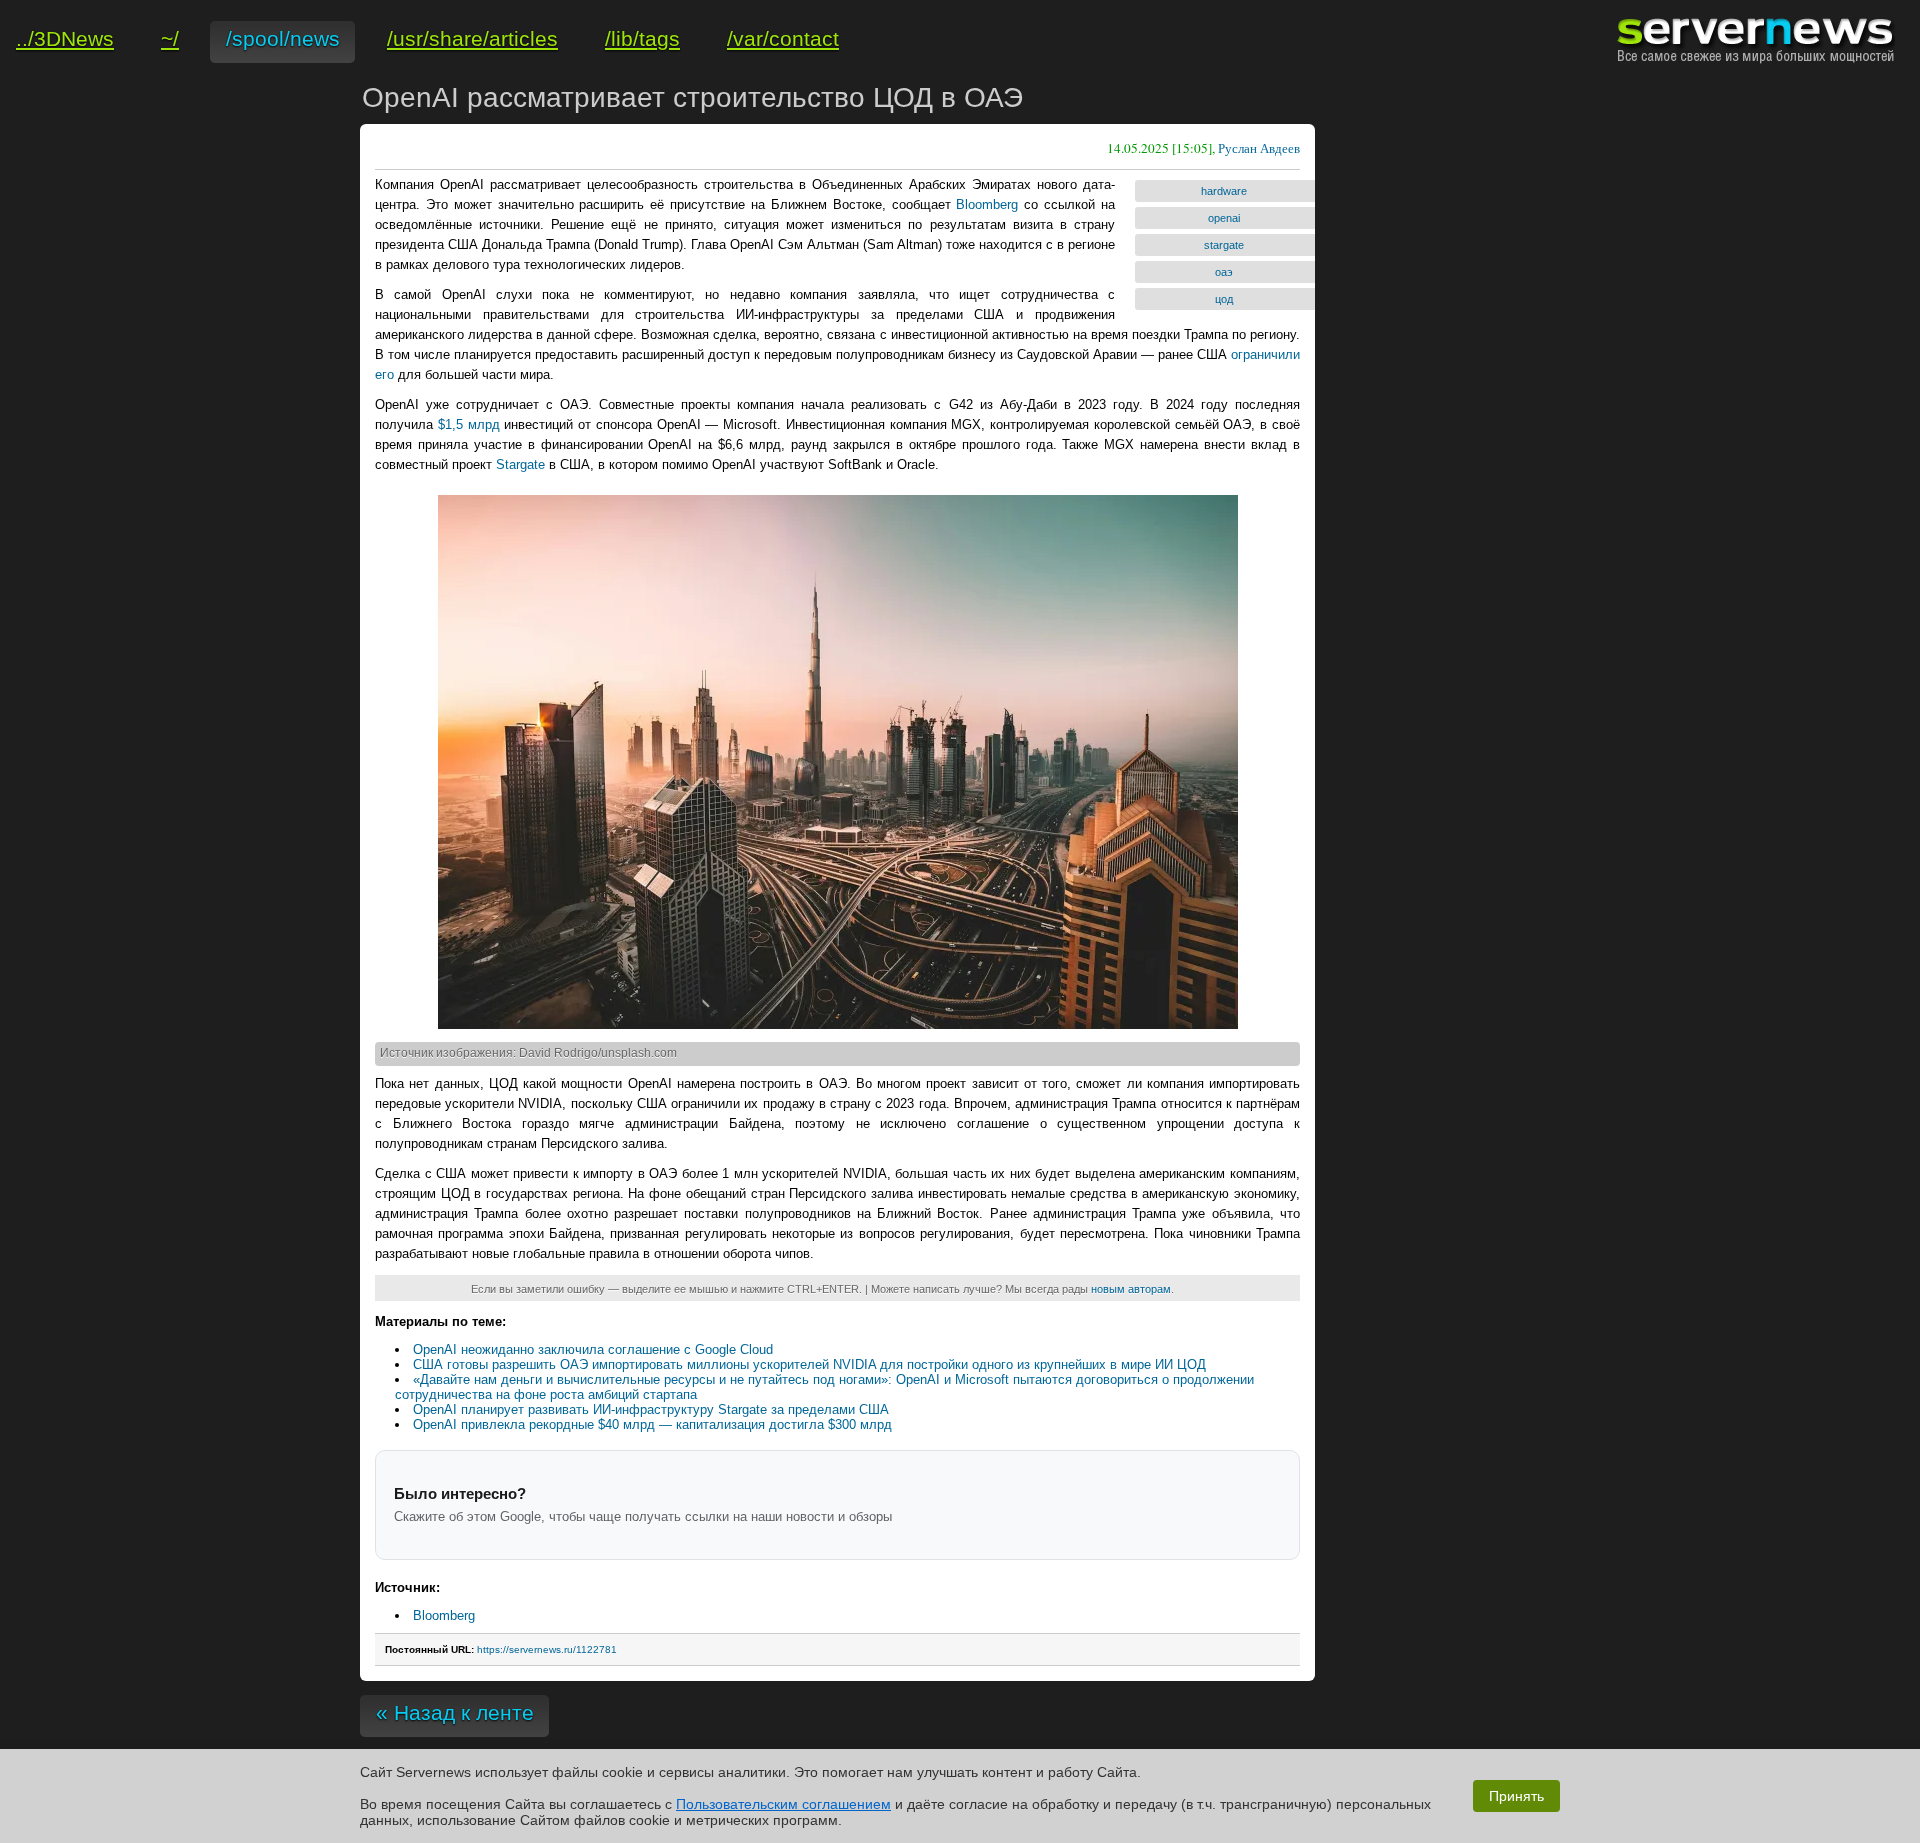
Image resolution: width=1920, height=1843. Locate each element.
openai (1224, 218)
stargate (1224, 245)
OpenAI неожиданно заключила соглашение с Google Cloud (593, 1349)
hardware (1224, 191)
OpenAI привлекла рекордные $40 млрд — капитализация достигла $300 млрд (652, 1424)
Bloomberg (987, 204)
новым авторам (1131, 1289)
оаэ (1224, 272)
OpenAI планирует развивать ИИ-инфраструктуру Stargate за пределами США (651, 1409)
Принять (1516, 1796)
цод (1224, 299)
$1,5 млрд (469, 424)
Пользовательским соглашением (783, 1804)
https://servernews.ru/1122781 (547, 1649)
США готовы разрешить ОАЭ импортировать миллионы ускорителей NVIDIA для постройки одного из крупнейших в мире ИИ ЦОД (809, 1364)
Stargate (520, 464)
